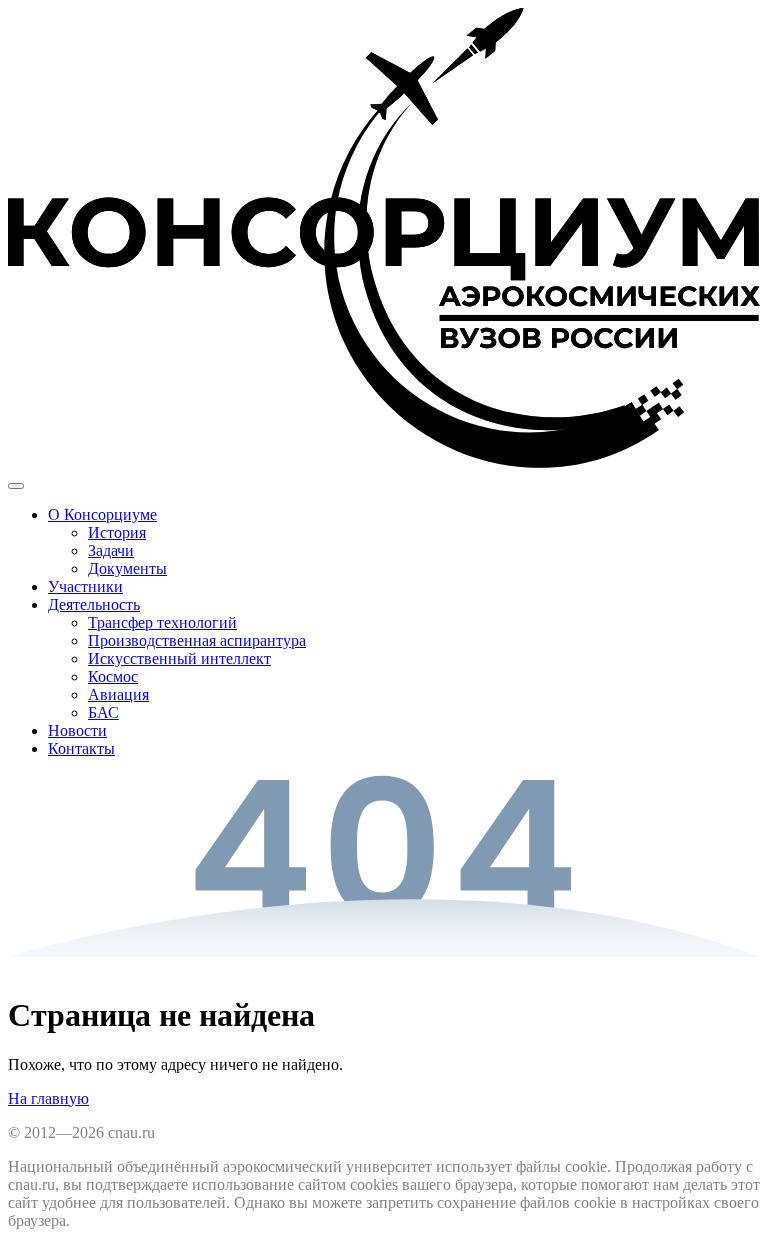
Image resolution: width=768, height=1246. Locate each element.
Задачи (111, 550)
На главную (48, 1098)
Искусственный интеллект (179, 658)
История (117, 532)
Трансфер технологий (162, 622)
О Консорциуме (102, 514)
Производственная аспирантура (197, 640)
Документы (127, 568)
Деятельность (94, 604)
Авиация (118, 694)
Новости (77, 730)
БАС (103, 712)
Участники (85, 586)
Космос (113, 676)
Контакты (81, 748)
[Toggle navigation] (16, 486)
